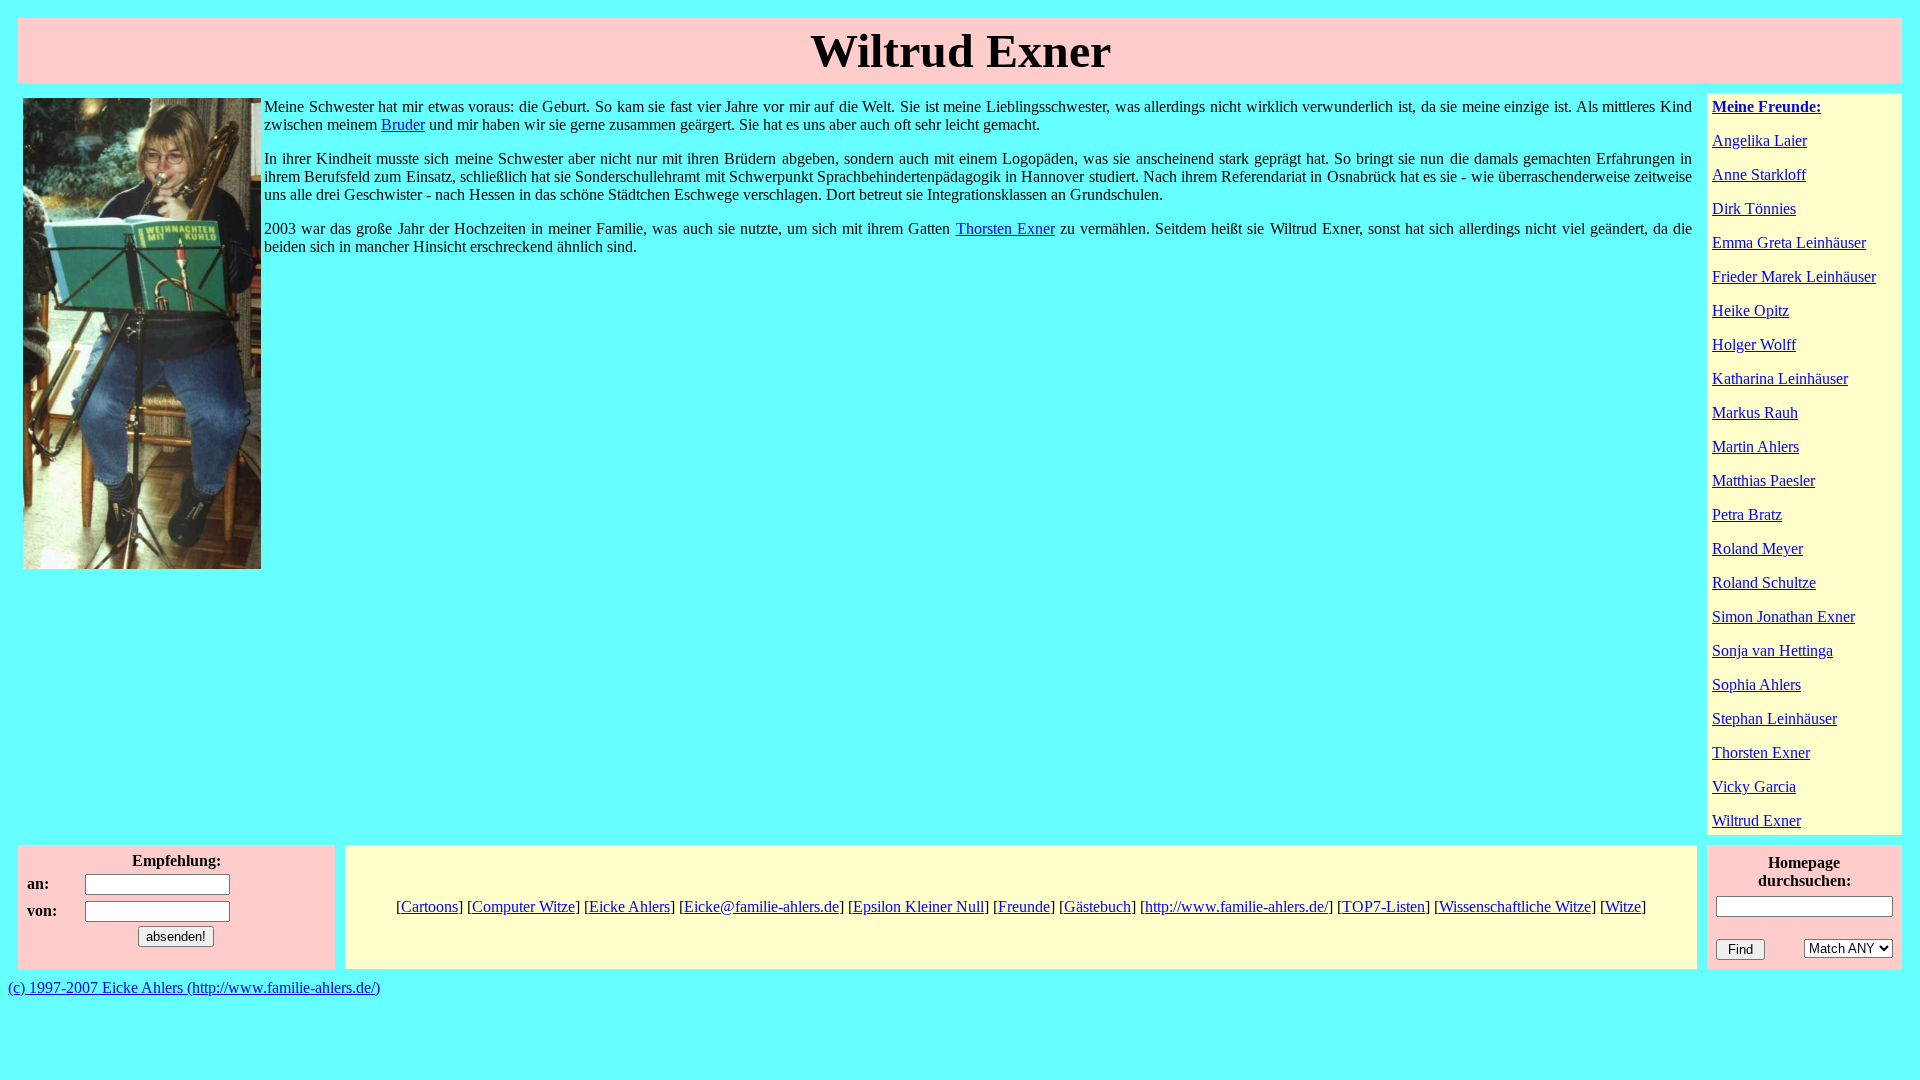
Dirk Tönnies (1754, 208)
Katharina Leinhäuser (1780, 378)
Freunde (1024, 906)
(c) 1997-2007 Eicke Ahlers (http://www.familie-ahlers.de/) (194, 987)
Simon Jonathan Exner (1783, 616)
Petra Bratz (1747, 514)
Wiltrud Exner (1756, 820)
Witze (1623, 906)
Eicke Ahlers (629, 906)
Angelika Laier (1759, 140)
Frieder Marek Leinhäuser (1794, 276)
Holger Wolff (1754, 344)
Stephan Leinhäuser (1774, 718)
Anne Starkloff (1759, 174)
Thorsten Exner (1005, 228)
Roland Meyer (1757, 548)
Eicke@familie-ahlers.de (761, 906)
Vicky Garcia (1754, 786)
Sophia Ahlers (1756, 684)
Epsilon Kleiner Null (918, 906)
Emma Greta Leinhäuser (1789, 242)
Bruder (403, 124)
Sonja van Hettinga (1772, 650)
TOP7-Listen (1383, 906)
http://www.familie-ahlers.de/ (1236, 906)
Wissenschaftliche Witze (1515, 906)
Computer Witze (523, 906)
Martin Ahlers (1755, 446)
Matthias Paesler (1763, 480)
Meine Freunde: (1766, 106)
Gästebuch (1097, 906)
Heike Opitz (1750, 310)
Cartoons (429, 906)
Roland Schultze (1764, 582)
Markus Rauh (1755, 412)
